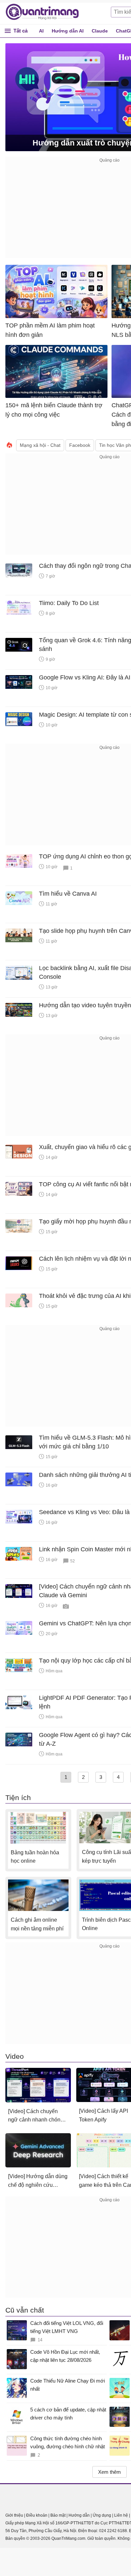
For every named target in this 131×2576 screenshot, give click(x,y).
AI (41, 31)
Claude (100, 31)
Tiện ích (18, 1798)
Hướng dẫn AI (68, 31)
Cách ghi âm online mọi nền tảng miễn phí (37, 1924)
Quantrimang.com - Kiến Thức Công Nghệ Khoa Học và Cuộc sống (46, 12)
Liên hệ (121, 2515)
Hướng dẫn (79, 2515)
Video (15, 2056)
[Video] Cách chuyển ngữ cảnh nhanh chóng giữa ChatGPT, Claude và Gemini (36, 2116)
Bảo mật (58, 2515)
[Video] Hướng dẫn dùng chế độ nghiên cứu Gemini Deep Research (38, 2181)
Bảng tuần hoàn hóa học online (35, 1857)
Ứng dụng (102, 2515)
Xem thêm (110, 2472)
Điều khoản (37, 2515)
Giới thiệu (14, 2515)
